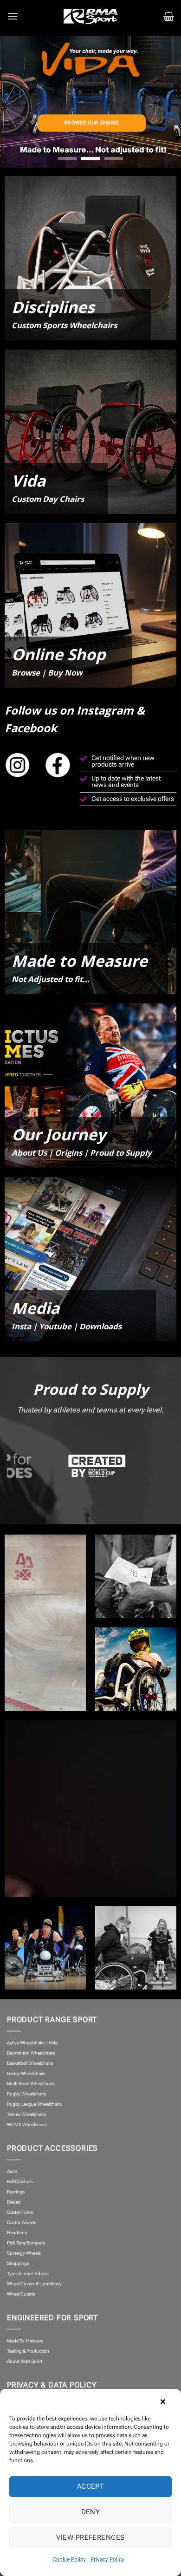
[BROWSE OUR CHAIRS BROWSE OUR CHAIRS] (90, 102)
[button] (167, 2400)
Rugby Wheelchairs (26, 2094)
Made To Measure (25, 2341)
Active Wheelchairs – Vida (32, 2043)
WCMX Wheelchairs (27, 2124)
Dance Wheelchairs (26, 2073)
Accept (91, 2486)
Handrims (17, 2233)
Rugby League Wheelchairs (34, 2104)
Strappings (18, 2263)
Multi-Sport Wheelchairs (31, 2084)
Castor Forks (20, 2212)
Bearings (16, 2192)
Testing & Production (28, 2351)
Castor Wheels (22, 2222)
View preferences (90, 2537)
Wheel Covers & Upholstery (34, 2284)
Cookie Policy (69, 2559)
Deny (91, 2512)
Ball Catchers (20, 2182)
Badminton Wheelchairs (31, 2053)
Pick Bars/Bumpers (26, 2243)
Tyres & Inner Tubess (28, 2274)
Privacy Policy (107, 2559)
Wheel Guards (21, 2294)
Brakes (14, 2202)
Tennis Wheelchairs (26, 2114)
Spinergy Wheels (24, 2253)
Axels (12, 2171)
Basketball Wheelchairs (30, 2063)
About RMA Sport (25, 2361)
